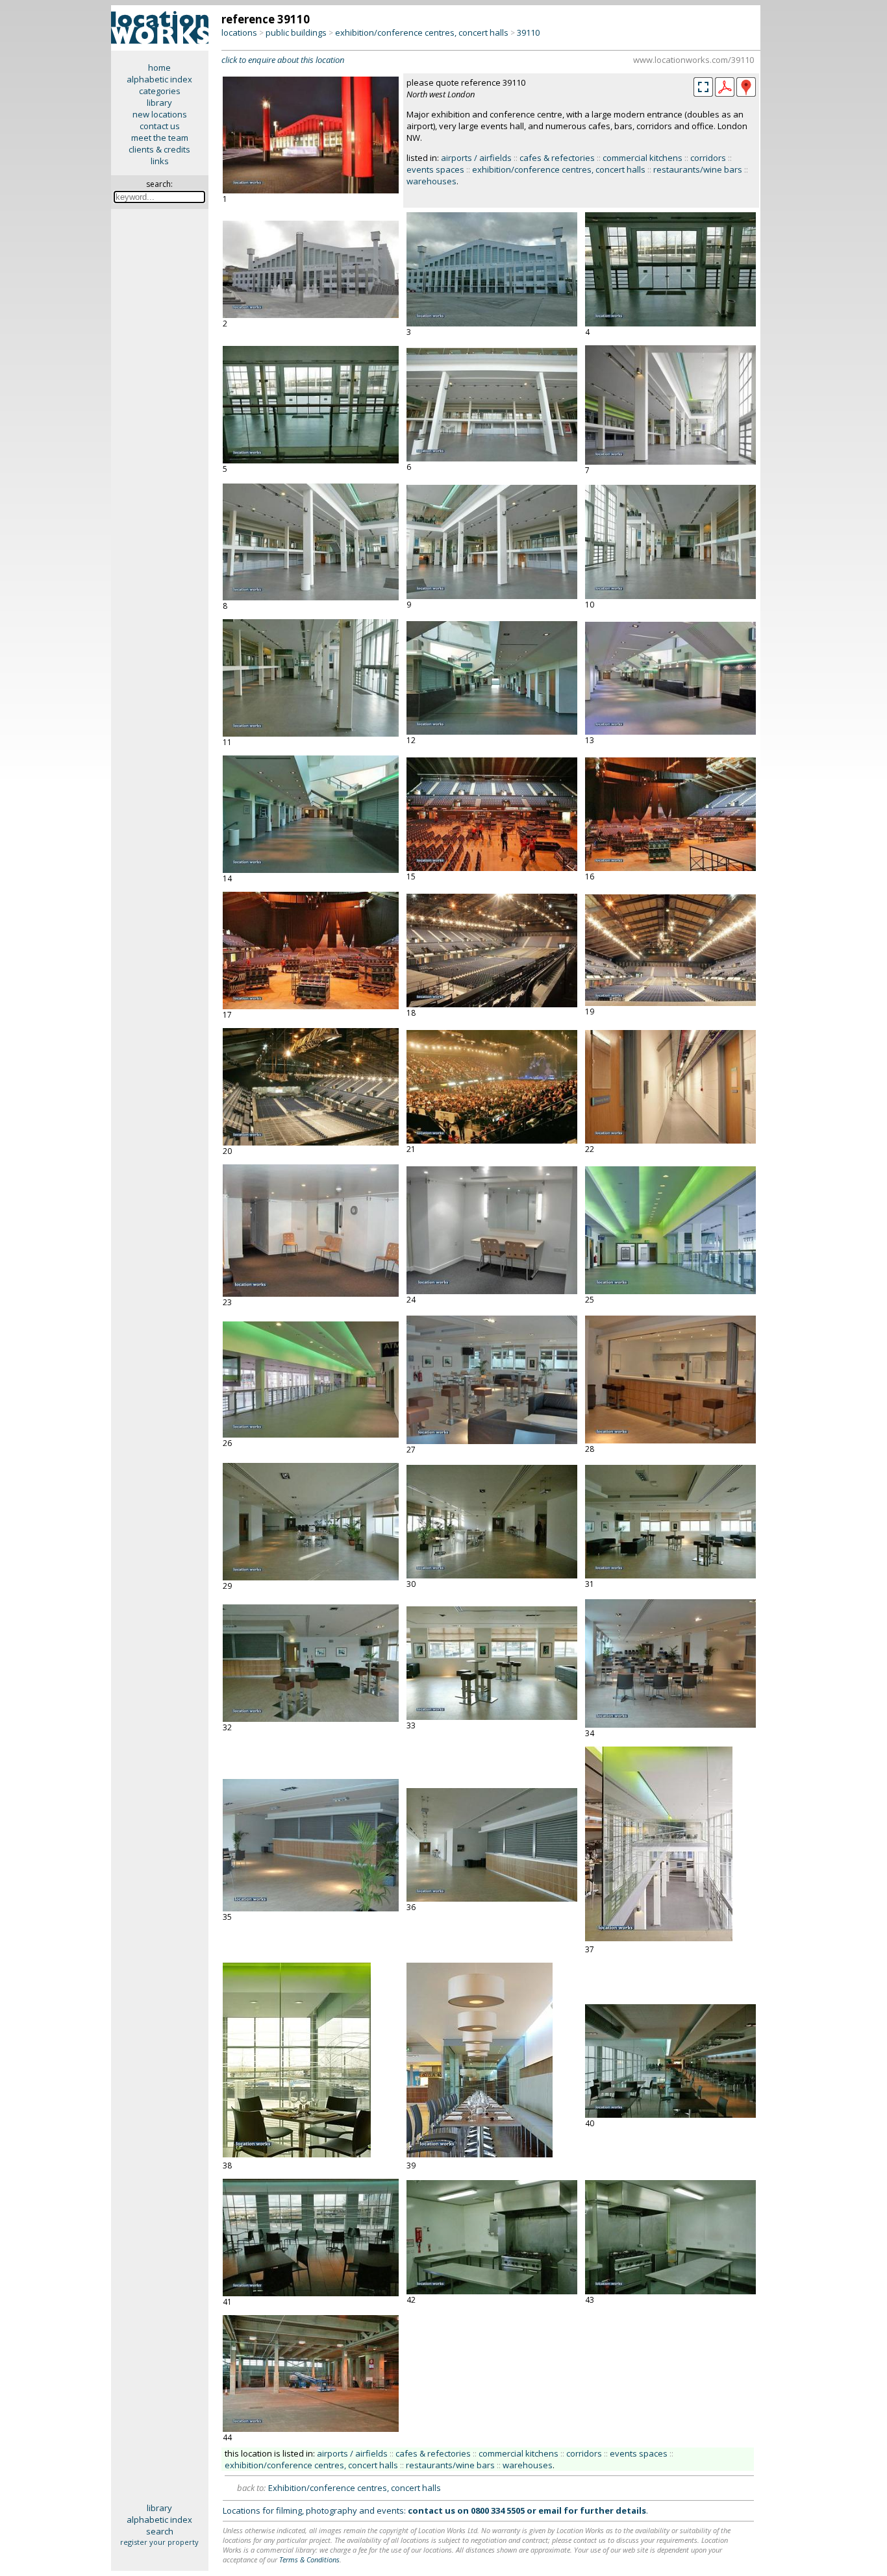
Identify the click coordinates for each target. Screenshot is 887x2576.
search (160, 2531)
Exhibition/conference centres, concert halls (355, 2488)
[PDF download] (725, 93)
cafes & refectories (557, 158)
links (160, 161)
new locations (160, 114)
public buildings (296, 32)
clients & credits (159, 149)
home (159, 67)
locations (239, 32)
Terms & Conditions (309, 2559)
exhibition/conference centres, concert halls (422, 32)
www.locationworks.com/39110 (693, 60)
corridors (708, 158)
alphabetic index (159, 79)
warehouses (431, 181)
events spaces (435, 169)
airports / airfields (476, 158)
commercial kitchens (643, 158)
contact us (160, 126)
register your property (159, 2542)
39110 (528, 32)
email (550, 2510)
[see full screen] (703, 87)
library (159, 103)
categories (160, 91)
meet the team (160, 138)
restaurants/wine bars (698, 169)
